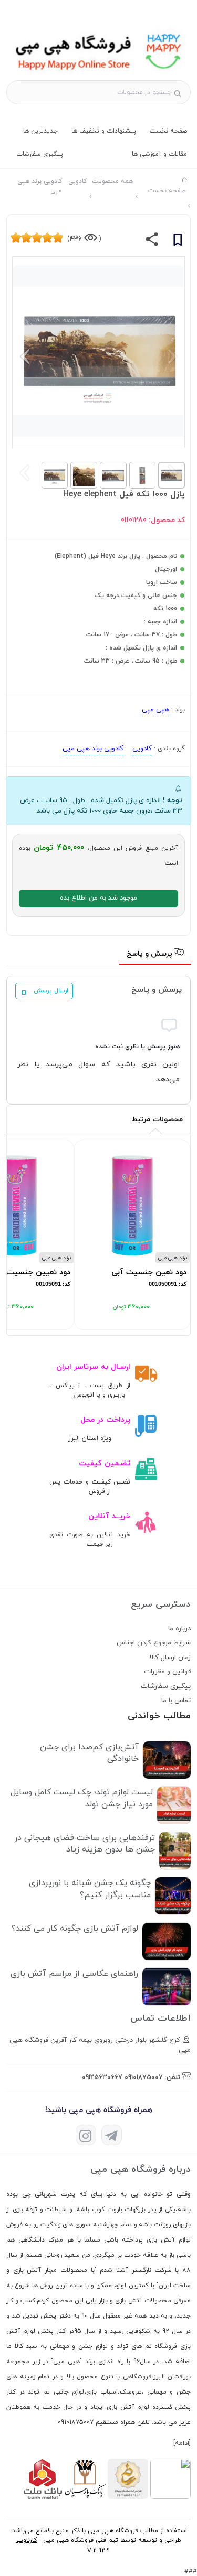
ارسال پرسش (51, 991)
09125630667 (102, 2077)
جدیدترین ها (40, 131)
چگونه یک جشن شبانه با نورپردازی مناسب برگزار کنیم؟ (90, 1889)
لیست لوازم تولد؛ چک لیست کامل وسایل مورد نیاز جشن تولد (82, 1798)
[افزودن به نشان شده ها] (178, 242)
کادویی (142, 749)
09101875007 (144, 2077)
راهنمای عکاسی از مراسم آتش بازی (74, 1974)
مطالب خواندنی (159, 1716)
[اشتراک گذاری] (152, 242)
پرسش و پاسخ (151, 954)
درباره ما (179, 1629)
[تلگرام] (112, 2135)
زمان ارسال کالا (170, 1658)
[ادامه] (182, 2443)
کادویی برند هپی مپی (93, 749)
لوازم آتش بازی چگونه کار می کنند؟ (75, 1929)
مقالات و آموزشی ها (159, 154)
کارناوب (27, 2540)
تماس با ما (176, 1701)
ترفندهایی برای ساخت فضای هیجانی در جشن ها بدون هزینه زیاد (85, 1844)
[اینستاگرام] (86, 2135)
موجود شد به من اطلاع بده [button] (98, 898)
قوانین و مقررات (167, 1672)
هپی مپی (155, 710)
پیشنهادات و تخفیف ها (104, 131)
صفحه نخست (168, 131)
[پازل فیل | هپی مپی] (98, 75)
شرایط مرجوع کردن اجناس (154, 1643)
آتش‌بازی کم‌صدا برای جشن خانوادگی (89, 1753)
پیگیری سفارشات (40, 154)
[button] (25, 356)
